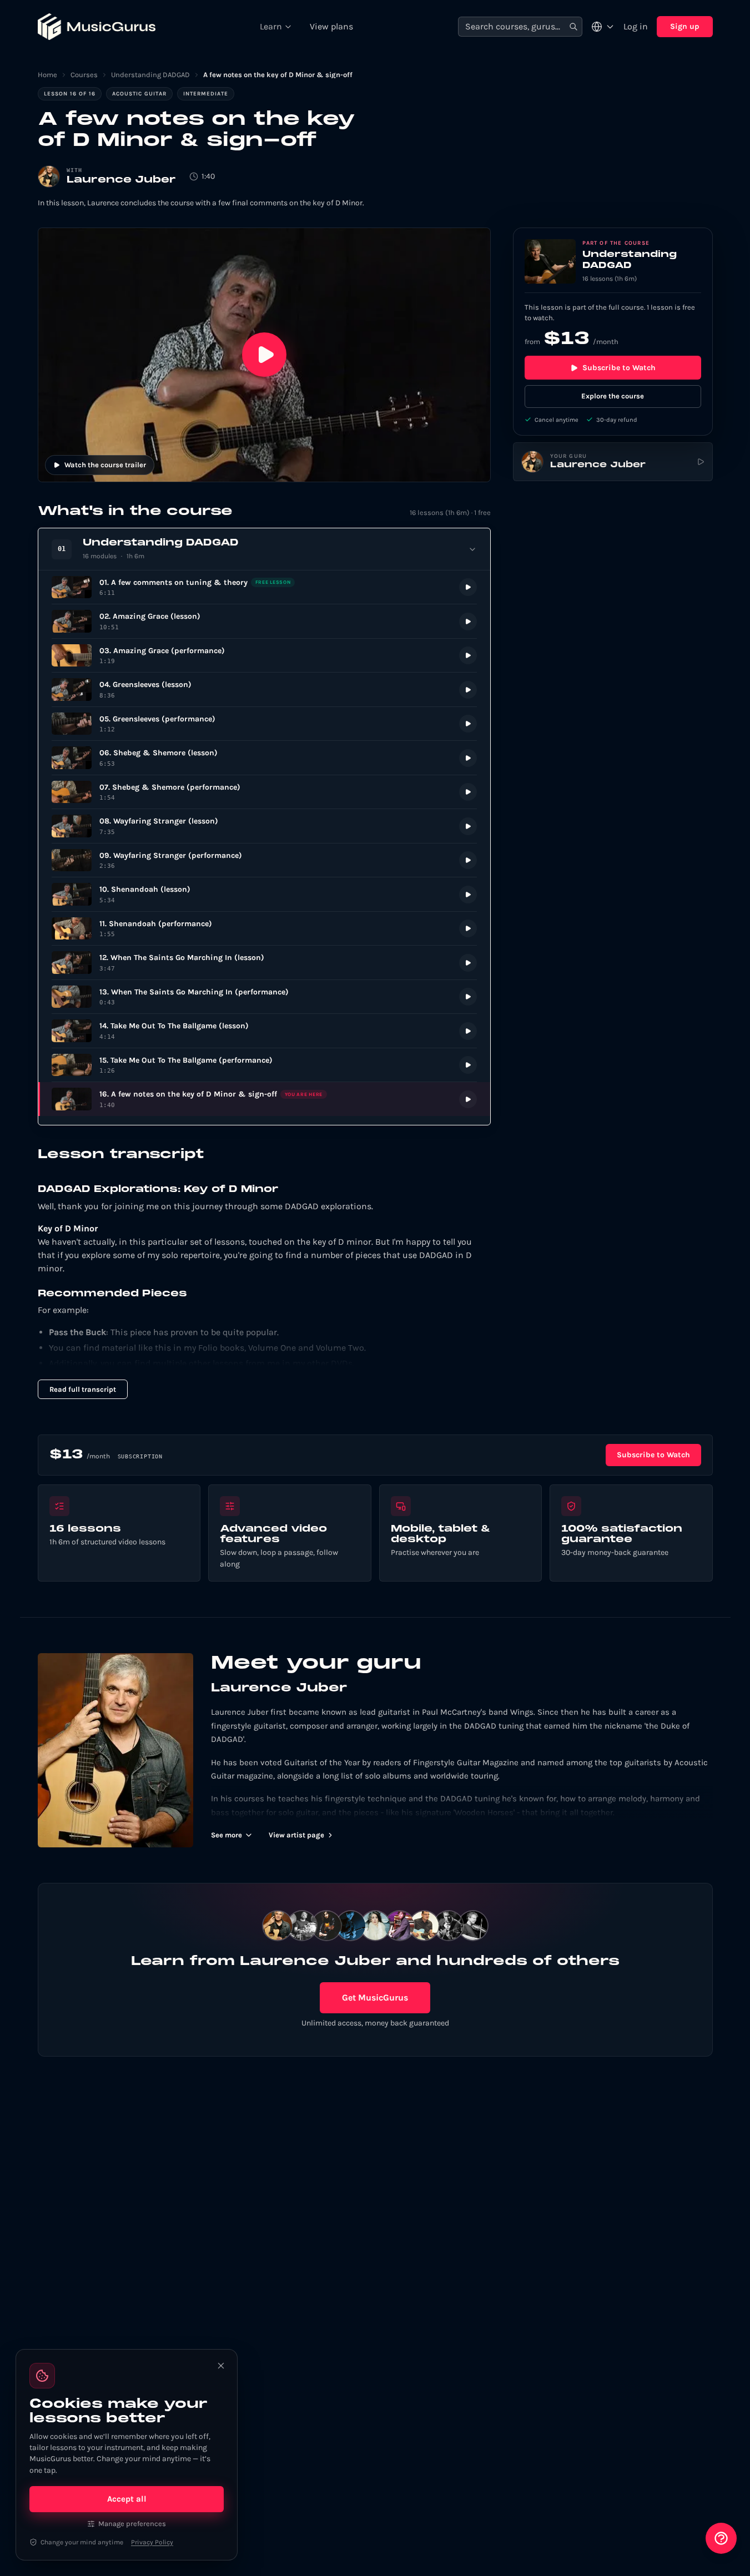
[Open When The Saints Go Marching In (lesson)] (264, 963)
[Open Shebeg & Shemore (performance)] (264, 792)
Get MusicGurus (375, 1997)
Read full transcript (83, 1389)
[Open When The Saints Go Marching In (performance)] (264, 997)
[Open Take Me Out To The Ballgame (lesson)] (264, 1031)
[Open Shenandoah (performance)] (264, 929)
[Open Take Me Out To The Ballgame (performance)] (264, 1065)
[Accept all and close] (221, 2366)
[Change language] (603, 27)
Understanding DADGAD (150, 75)
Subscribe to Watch (619, 368)
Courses (84, 75)
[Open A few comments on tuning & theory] (264, 587)
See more (226, 1835)
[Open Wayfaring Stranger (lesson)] (264, 826)
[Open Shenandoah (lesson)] (264, 894)
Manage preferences (132, 2524)
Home (47, 75)
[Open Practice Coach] (721, 2538)
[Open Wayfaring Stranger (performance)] (264, 860)
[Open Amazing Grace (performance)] (264, 656)
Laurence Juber (121, 180)
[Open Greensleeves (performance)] (264, 724)
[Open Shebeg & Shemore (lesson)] (264, 758)
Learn (271, 26)
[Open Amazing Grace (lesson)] (264, 621)
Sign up (685, 26)
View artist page (296, 1835)
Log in (636, 26)
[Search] (573, 27)
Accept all (127, 2499)
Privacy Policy (152, 2542)
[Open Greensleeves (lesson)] (264, 690)
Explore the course (613, 396)
